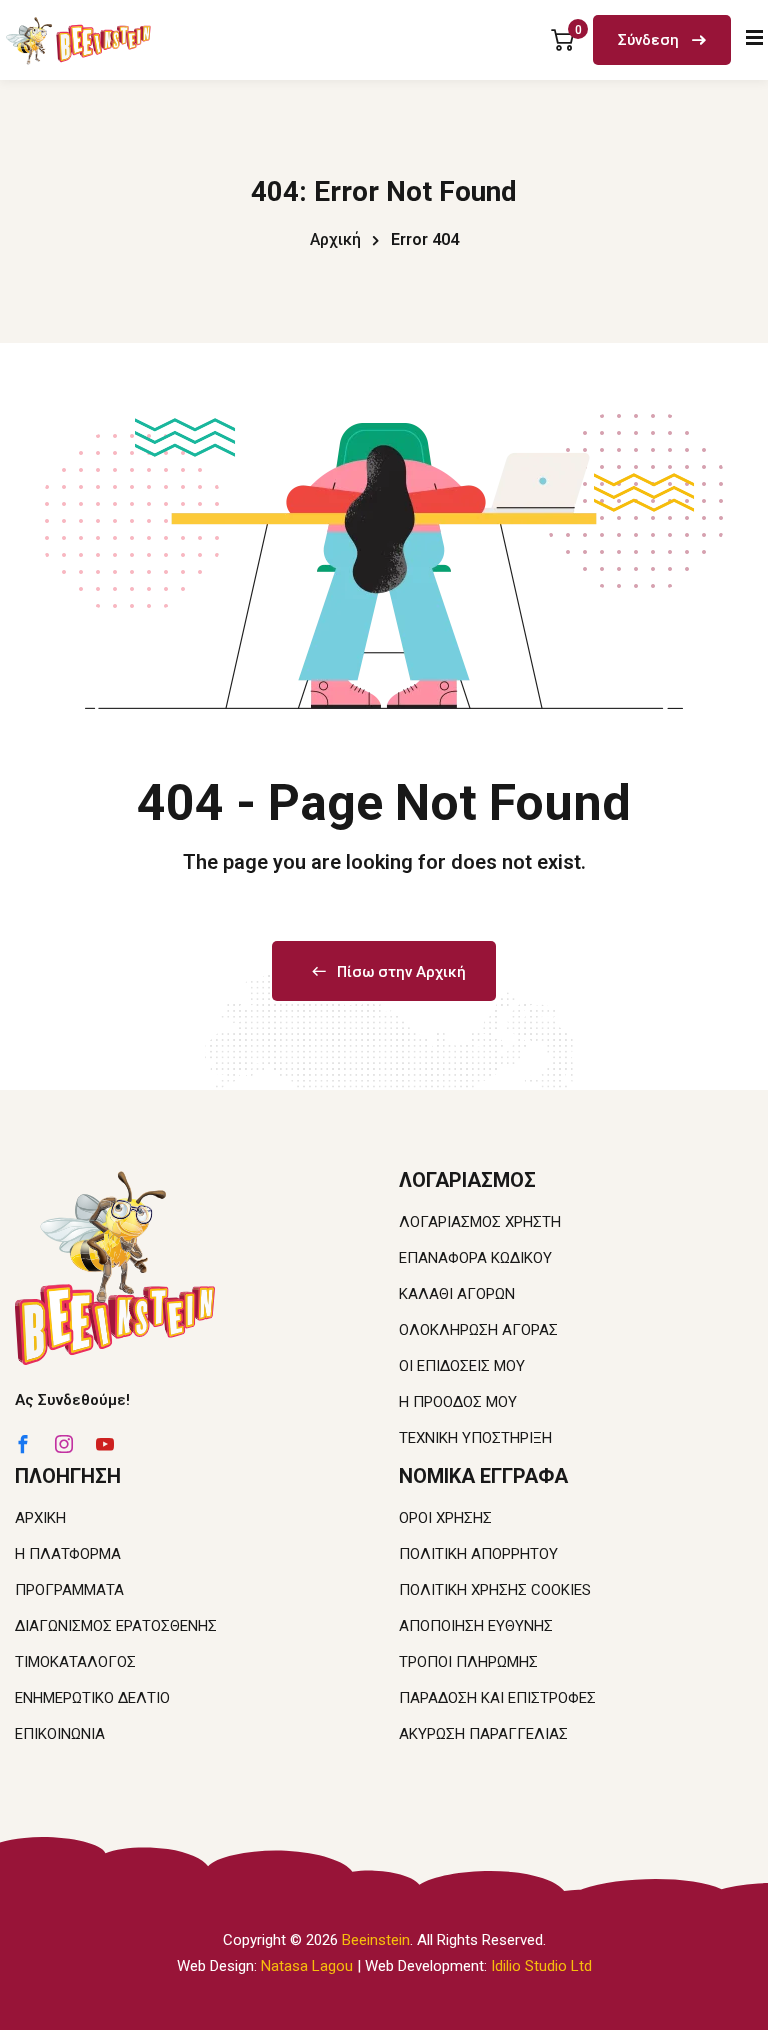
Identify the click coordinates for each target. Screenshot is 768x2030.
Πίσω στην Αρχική (401, 972)
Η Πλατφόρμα (68, 1554)
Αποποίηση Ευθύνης (476, 1626)
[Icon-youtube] (105, 1444)
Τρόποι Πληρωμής (468, 1662)
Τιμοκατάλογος (75, 1662)
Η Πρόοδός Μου (458, 1402)
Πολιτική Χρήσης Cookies (495, 1590)
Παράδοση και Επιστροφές (497, 1698)
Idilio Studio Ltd (541, 1966)
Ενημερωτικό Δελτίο (92, 1698)
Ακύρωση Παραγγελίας (483, 1734)
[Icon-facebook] (23, 1444)
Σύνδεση (650, 40)
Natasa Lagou (307, 1966)
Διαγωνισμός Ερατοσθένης (116, 1626)
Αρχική (335, 239)
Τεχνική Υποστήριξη (475, 1438)
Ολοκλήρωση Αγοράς (478, 1330)
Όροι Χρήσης (445, 1518)
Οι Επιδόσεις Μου (462, 1366)
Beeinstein (376, 1940)
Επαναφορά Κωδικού (475, 1258)
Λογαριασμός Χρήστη (480, 1222)
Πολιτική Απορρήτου (478, 1554)
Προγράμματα (69, 1590)
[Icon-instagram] (64, 1444)
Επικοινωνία (60, 1734)
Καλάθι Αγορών (457, 1294)
